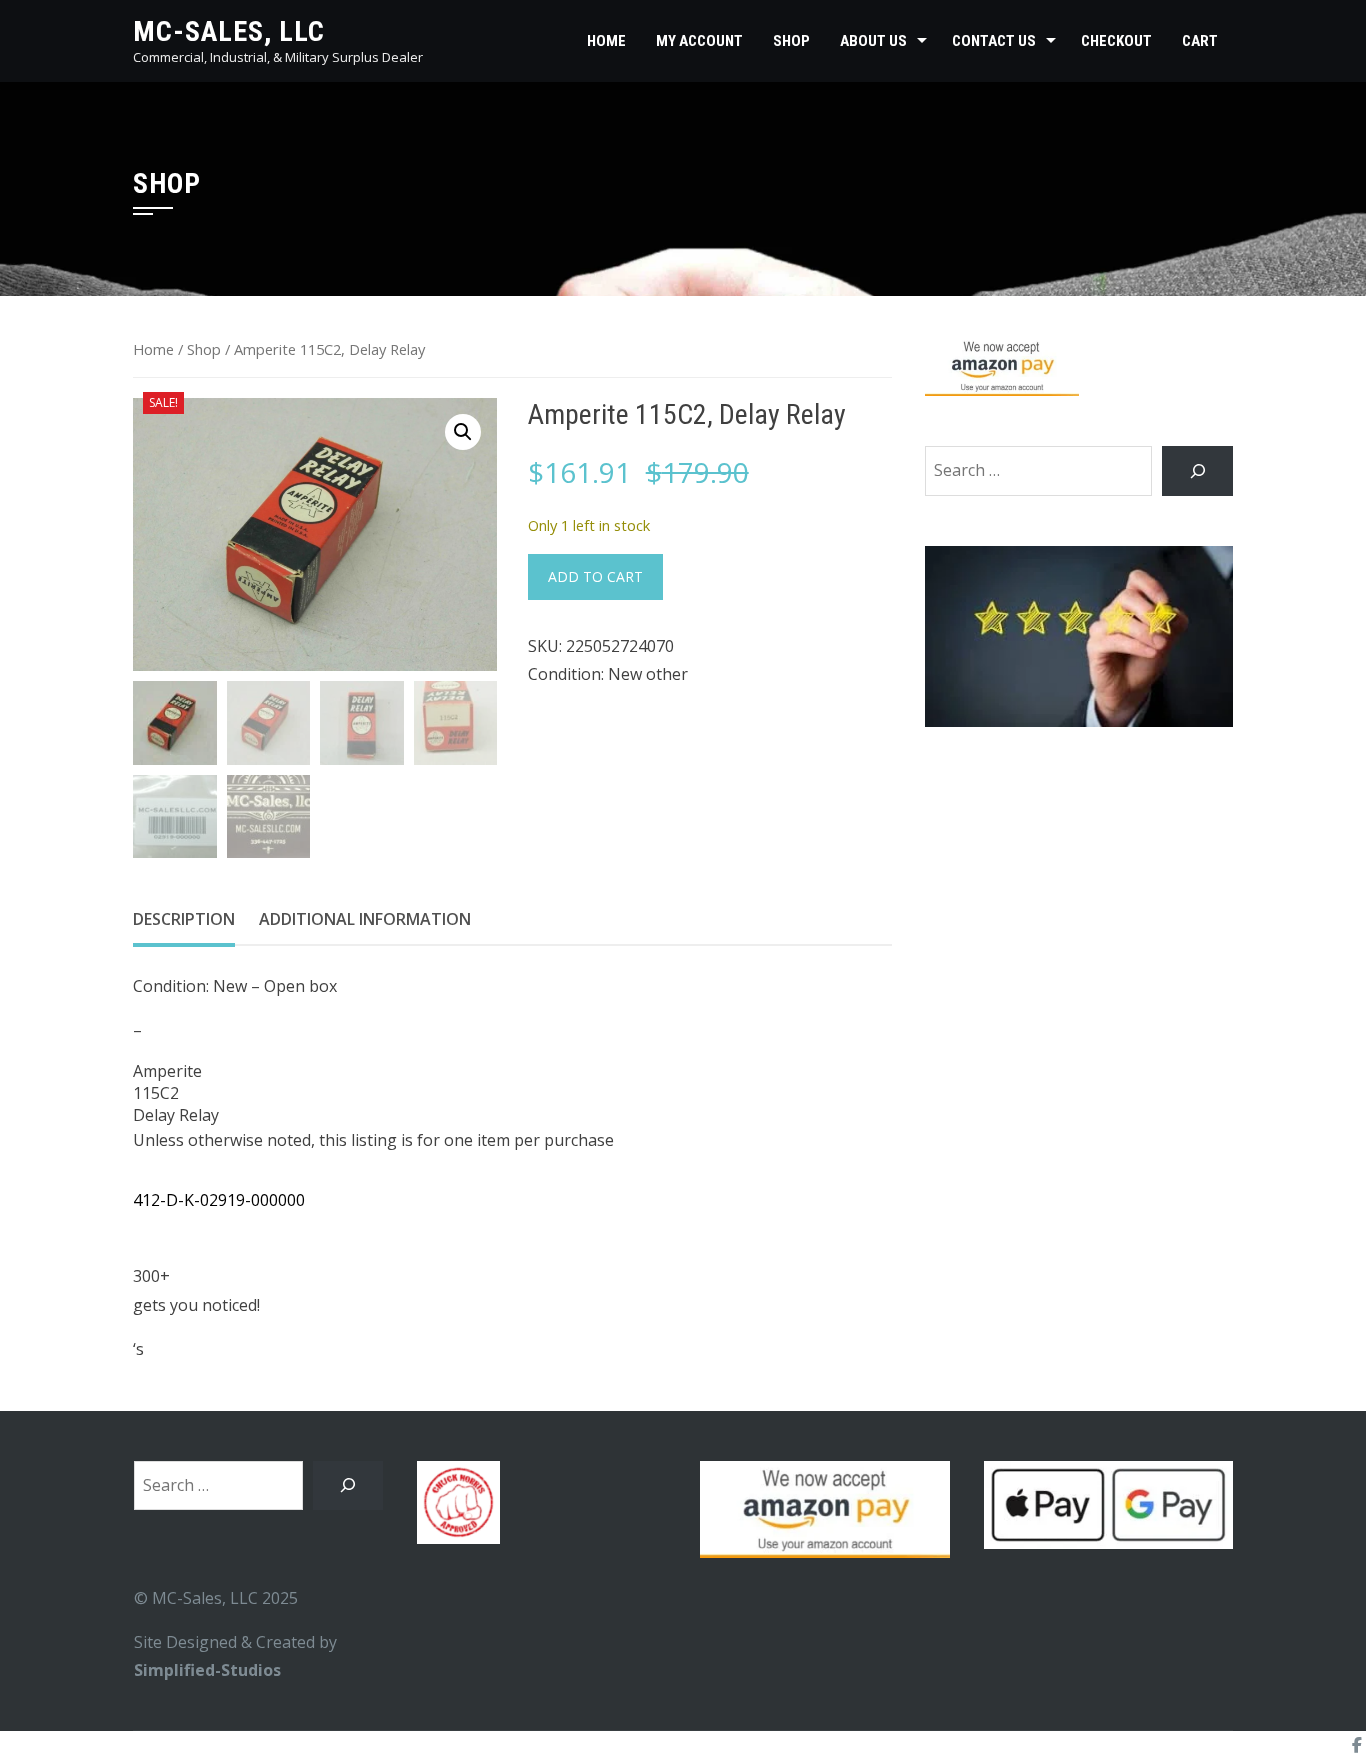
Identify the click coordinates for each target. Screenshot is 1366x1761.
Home (606, 41)
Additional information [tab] (365, 919)
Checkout (1116, 41)
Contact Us (994, 41)
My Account (699, 41)
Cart (1200, 41)
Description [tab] (184, 919)
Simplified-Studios (207, 1670)
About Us (873, 41)
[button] (463, 432)
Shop (791, 41)
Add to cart (595, 576)
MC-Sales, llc (229, 31)
